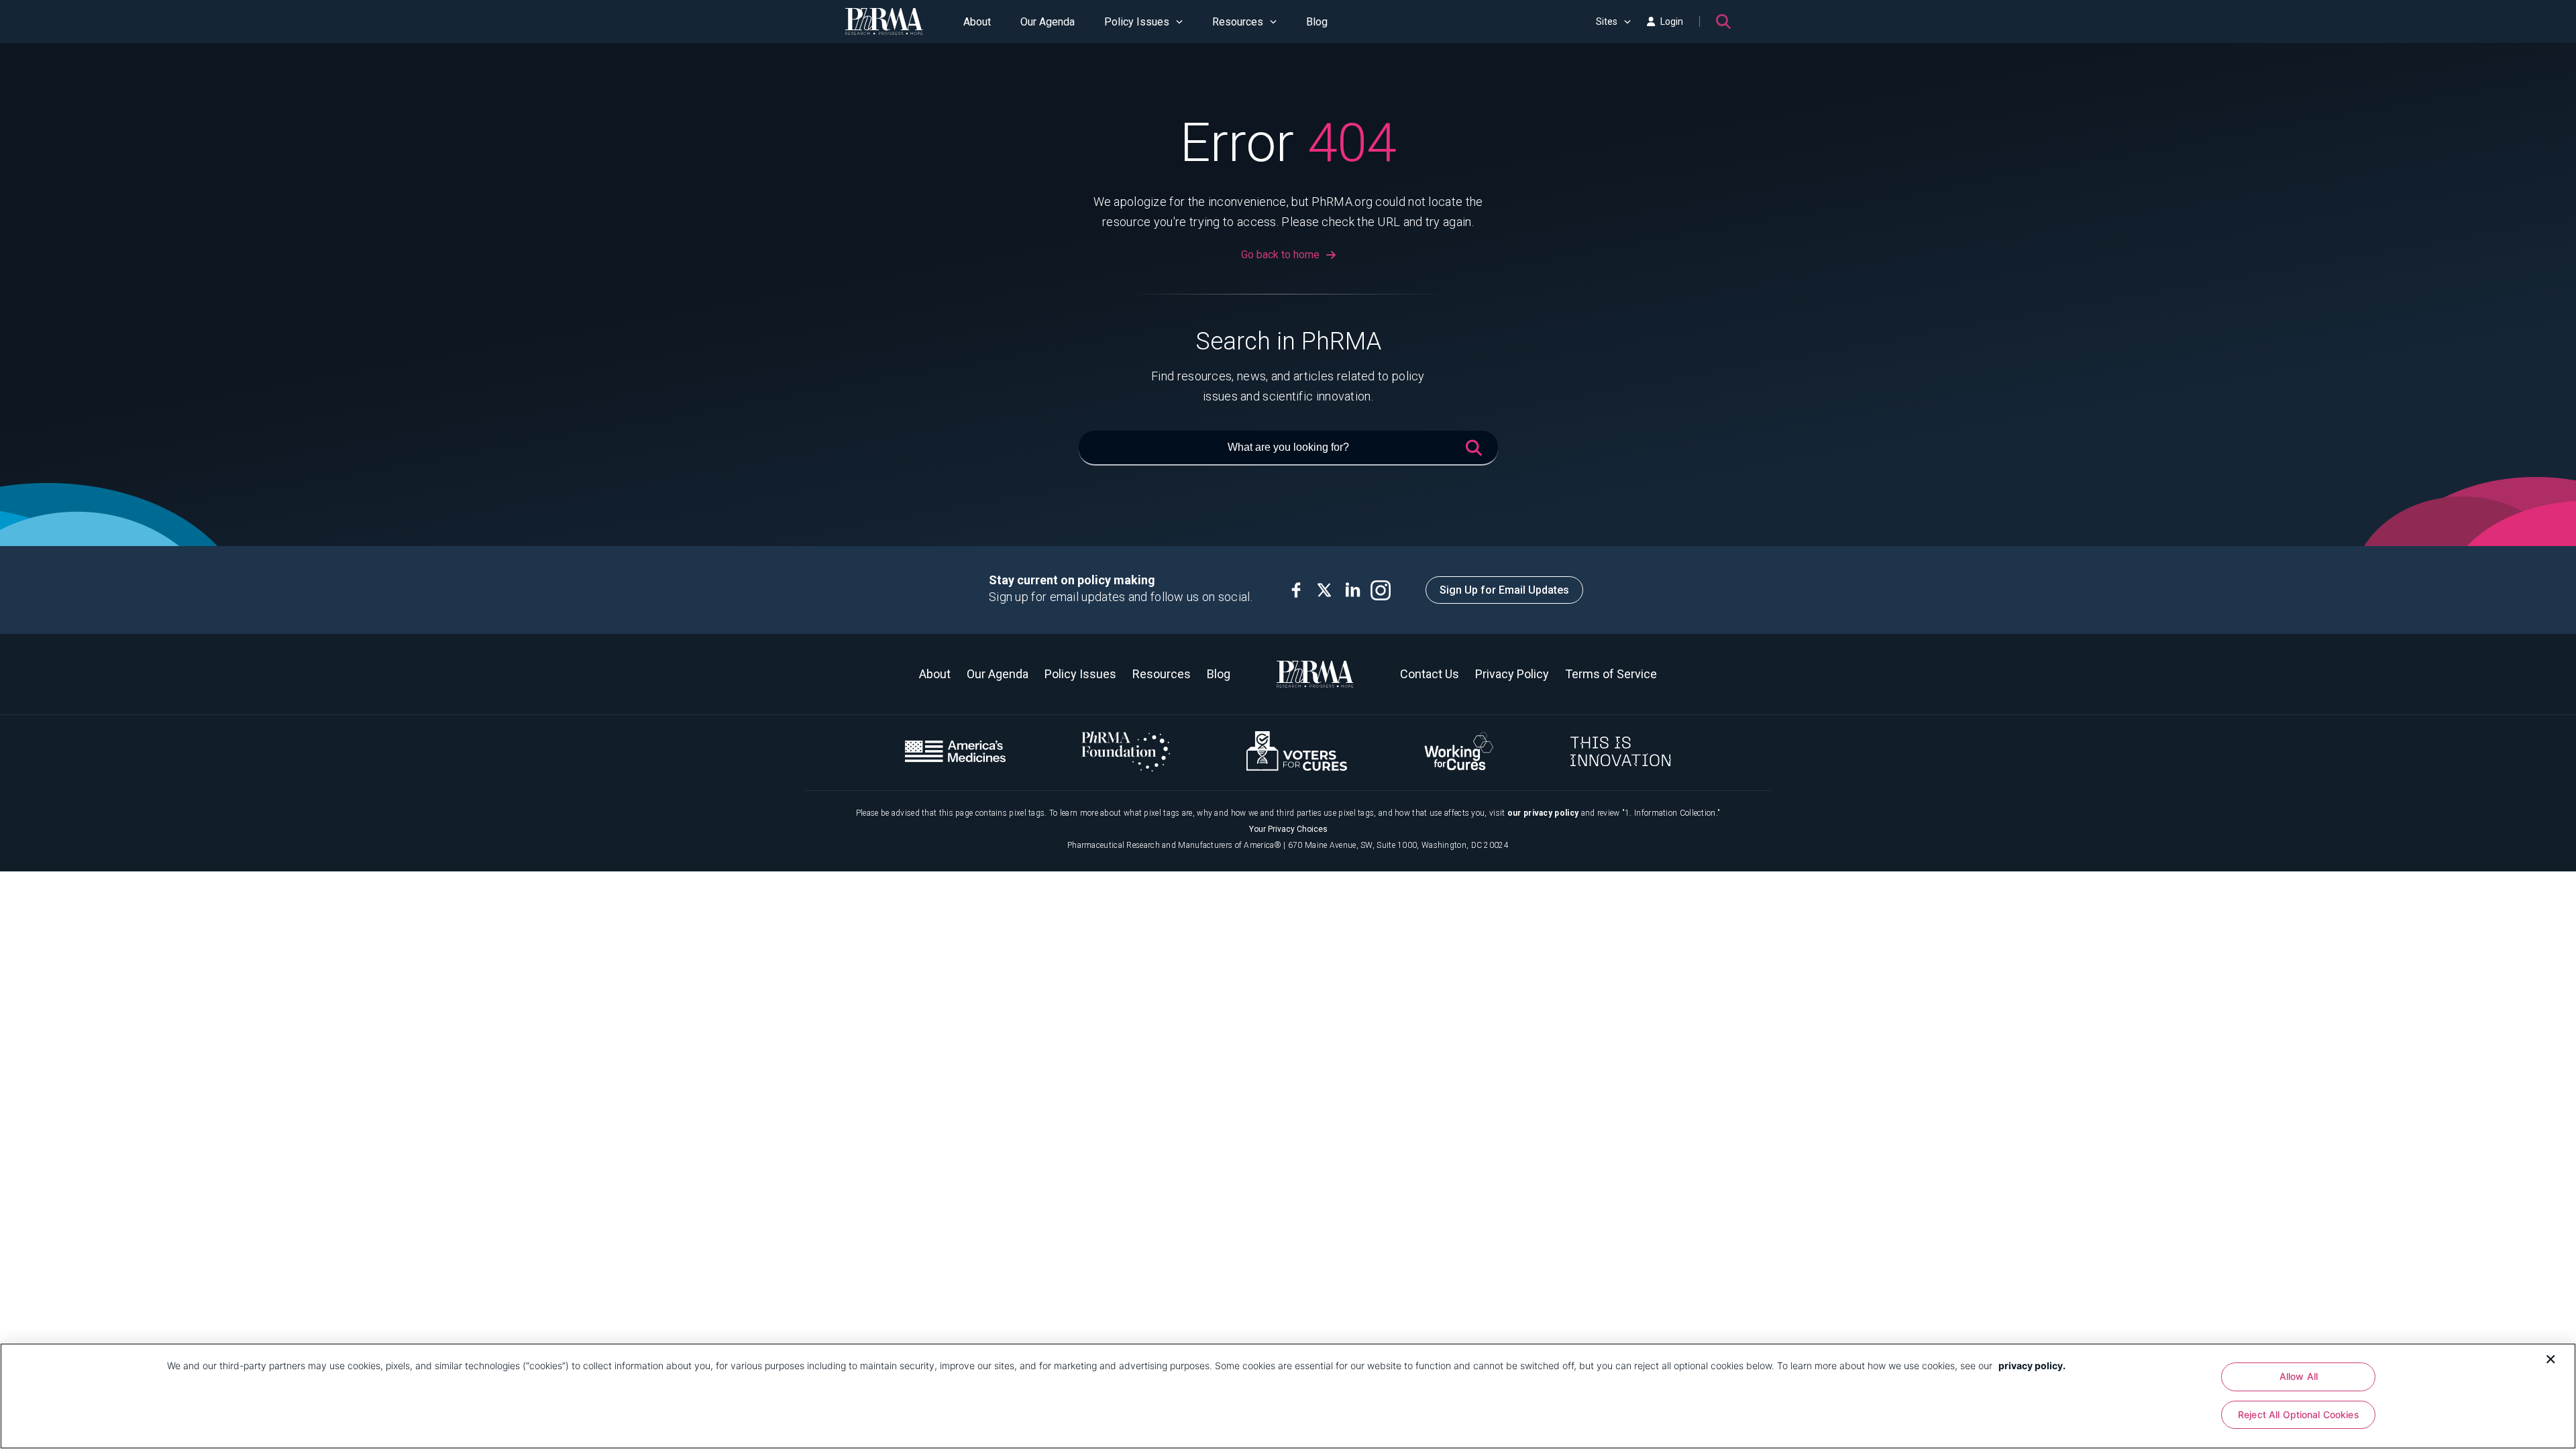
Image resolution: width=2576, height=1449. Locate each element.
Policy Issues (1137, 22)
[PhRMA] (884, 21)
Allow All (2299, 1376)
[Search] (1723, 21)
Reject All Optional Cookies (2299, 1415)
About (977, 22)
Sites (1607, 21)
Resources (1238, 22)
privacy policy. (2032, 1365)
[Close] (2551, 1358)
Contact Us (1430, 674)
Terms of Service (1611, 674)
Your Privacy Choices (1288, 829)
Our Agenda (1048, 22)
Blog (1317, 22)
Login (1672, 21)
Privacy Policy (1512, 674)
